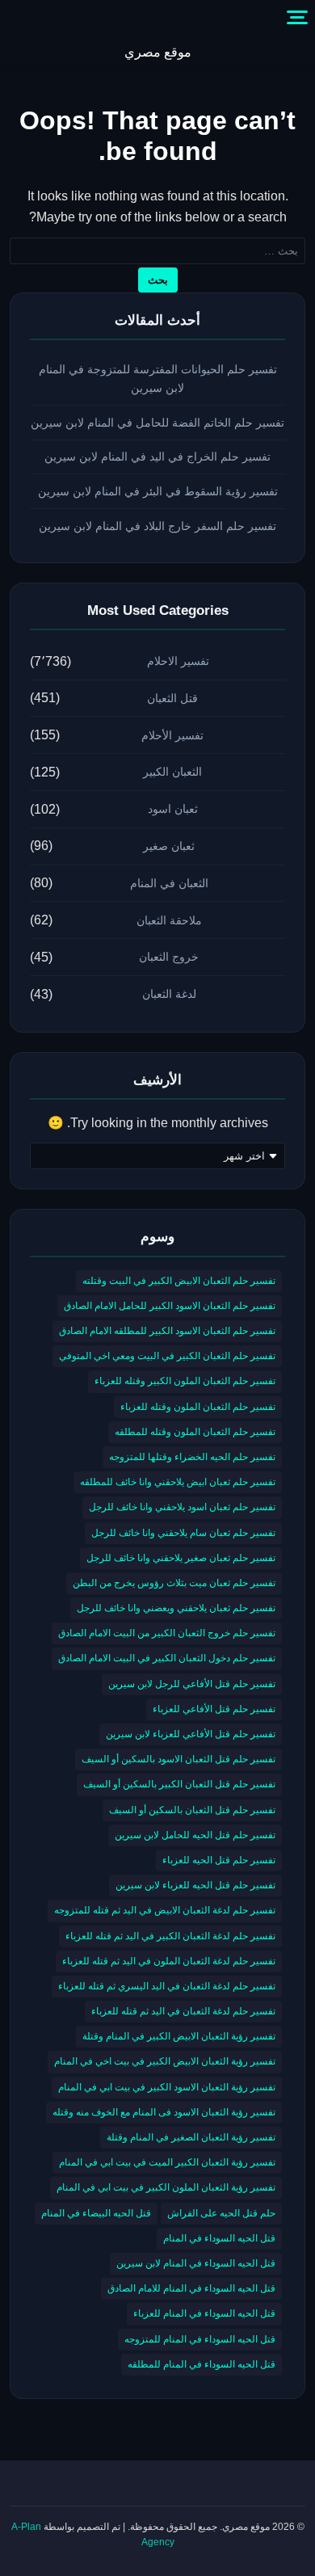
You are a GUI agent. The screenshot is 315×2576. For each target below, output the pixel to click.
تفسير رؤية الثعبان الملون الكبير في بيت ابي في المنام (166, 2187)
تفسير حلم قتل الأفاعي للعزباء (214, 1709)
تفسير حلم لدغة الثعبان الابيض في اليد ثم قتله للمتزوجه (165, 1910)
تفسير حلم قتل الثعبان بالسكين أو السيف (192, 1810)
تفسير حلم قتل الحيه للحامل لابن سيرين (195, 1835)
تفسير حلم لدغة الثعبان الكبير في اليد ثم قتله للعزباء (170, 1936)
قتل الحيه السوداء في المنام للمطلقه (202, 2364)
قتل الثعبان (172, 698)
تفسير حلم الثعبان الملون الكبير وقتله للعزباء (185, 1381)
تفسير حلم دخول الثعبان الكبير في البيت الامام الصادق (167, 1658)
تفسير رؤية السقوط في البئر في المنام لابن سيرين (158, 491)
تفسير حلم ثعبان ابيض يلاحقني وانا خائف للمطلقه (178, 1482)
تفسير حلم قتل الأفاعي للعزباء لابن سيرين (191, 1734)
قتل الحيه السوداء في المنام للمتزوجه (200, 2339)
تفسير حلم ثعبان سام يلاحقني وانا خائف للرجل (183, 1533)
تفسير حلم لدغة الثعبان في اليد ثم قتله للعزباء (183, 2011)
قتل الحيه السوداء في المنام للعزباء (204, 2313)
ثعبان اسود (173, 809)
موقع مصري (158, 52)
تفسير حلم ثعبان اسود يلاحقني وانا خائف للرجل (182, 1507)
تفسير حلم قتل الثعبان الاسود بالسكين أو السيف (178, 1759)
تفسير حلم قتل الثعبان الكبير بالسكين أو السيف (179, 1784)
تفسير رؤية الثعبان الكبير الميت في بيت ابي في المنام (167, 2162)
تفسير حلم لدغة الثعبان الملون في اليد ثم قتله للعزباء (169, 1961)
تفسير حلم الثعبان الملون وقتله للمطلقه (195, 1432)
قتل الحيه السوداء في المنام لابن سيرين (196, 2263)
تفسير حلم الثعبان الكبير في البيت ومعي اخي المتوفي (167, 1356)
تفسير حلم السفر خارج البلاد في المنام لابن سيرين (157, 526)
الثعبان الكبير (172, 772)
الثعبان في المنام (169, 883)
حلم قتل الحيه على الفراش (221, 2213)
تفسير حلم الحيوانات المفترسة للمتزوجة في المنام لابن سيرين (158, 379)
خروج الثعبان (169, 957)
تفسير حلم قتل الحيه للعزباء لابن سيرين (195, 1885)
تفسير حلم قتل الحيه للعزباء (219, 1860)
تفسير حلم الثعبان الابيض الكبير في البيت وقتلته (179, 1281)
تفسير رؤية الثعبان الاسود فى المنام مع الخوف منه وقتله (164, 2112)
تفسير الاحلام (178, 661)
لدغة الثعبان (169, 994)
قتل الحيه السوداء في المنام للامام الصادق (191, 2288)
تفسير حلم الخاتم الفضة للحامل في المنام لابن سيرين (157, 423)
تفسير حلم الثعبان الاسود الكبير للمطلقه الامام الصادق (167, 1331)
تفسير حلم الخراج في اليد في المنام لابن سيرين (157, 457)
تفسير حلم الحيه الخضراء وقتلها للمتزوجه (192, 1457)
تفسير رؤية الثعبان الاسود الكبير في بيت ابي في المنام (167, 2087)
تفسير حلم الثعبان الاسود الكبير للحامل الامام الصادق (170, 1306)
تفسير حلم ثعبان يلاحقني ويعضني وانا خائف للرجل (176, 1608)
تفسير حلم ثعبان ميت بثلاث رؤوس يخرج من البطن (174, 1583)
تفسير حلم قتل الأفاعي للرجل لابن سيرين (192, 1684)
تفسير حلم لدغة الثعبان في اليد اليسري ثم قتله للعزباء (167, 1986)
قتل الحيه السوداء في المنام (219, 2238)
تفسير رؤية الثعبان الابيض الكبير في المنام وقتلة (179, 2036)
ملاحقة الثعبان (169, 920)
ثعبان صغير (169, 846)
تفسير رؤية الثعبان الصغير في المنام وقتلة (191, 2137)
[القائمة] (297, 18)
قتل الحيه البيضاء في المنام (96, 2213)
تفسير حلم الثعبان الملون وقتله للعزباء (198, 1407)
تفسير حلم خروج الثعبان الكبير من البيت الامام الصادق (167, 1633)
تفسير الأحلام (172, 735)
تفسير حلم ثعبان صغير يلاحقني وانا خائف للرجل (181, 1558)
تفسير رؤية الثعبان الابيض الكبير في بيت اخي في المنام (165, 2061)
